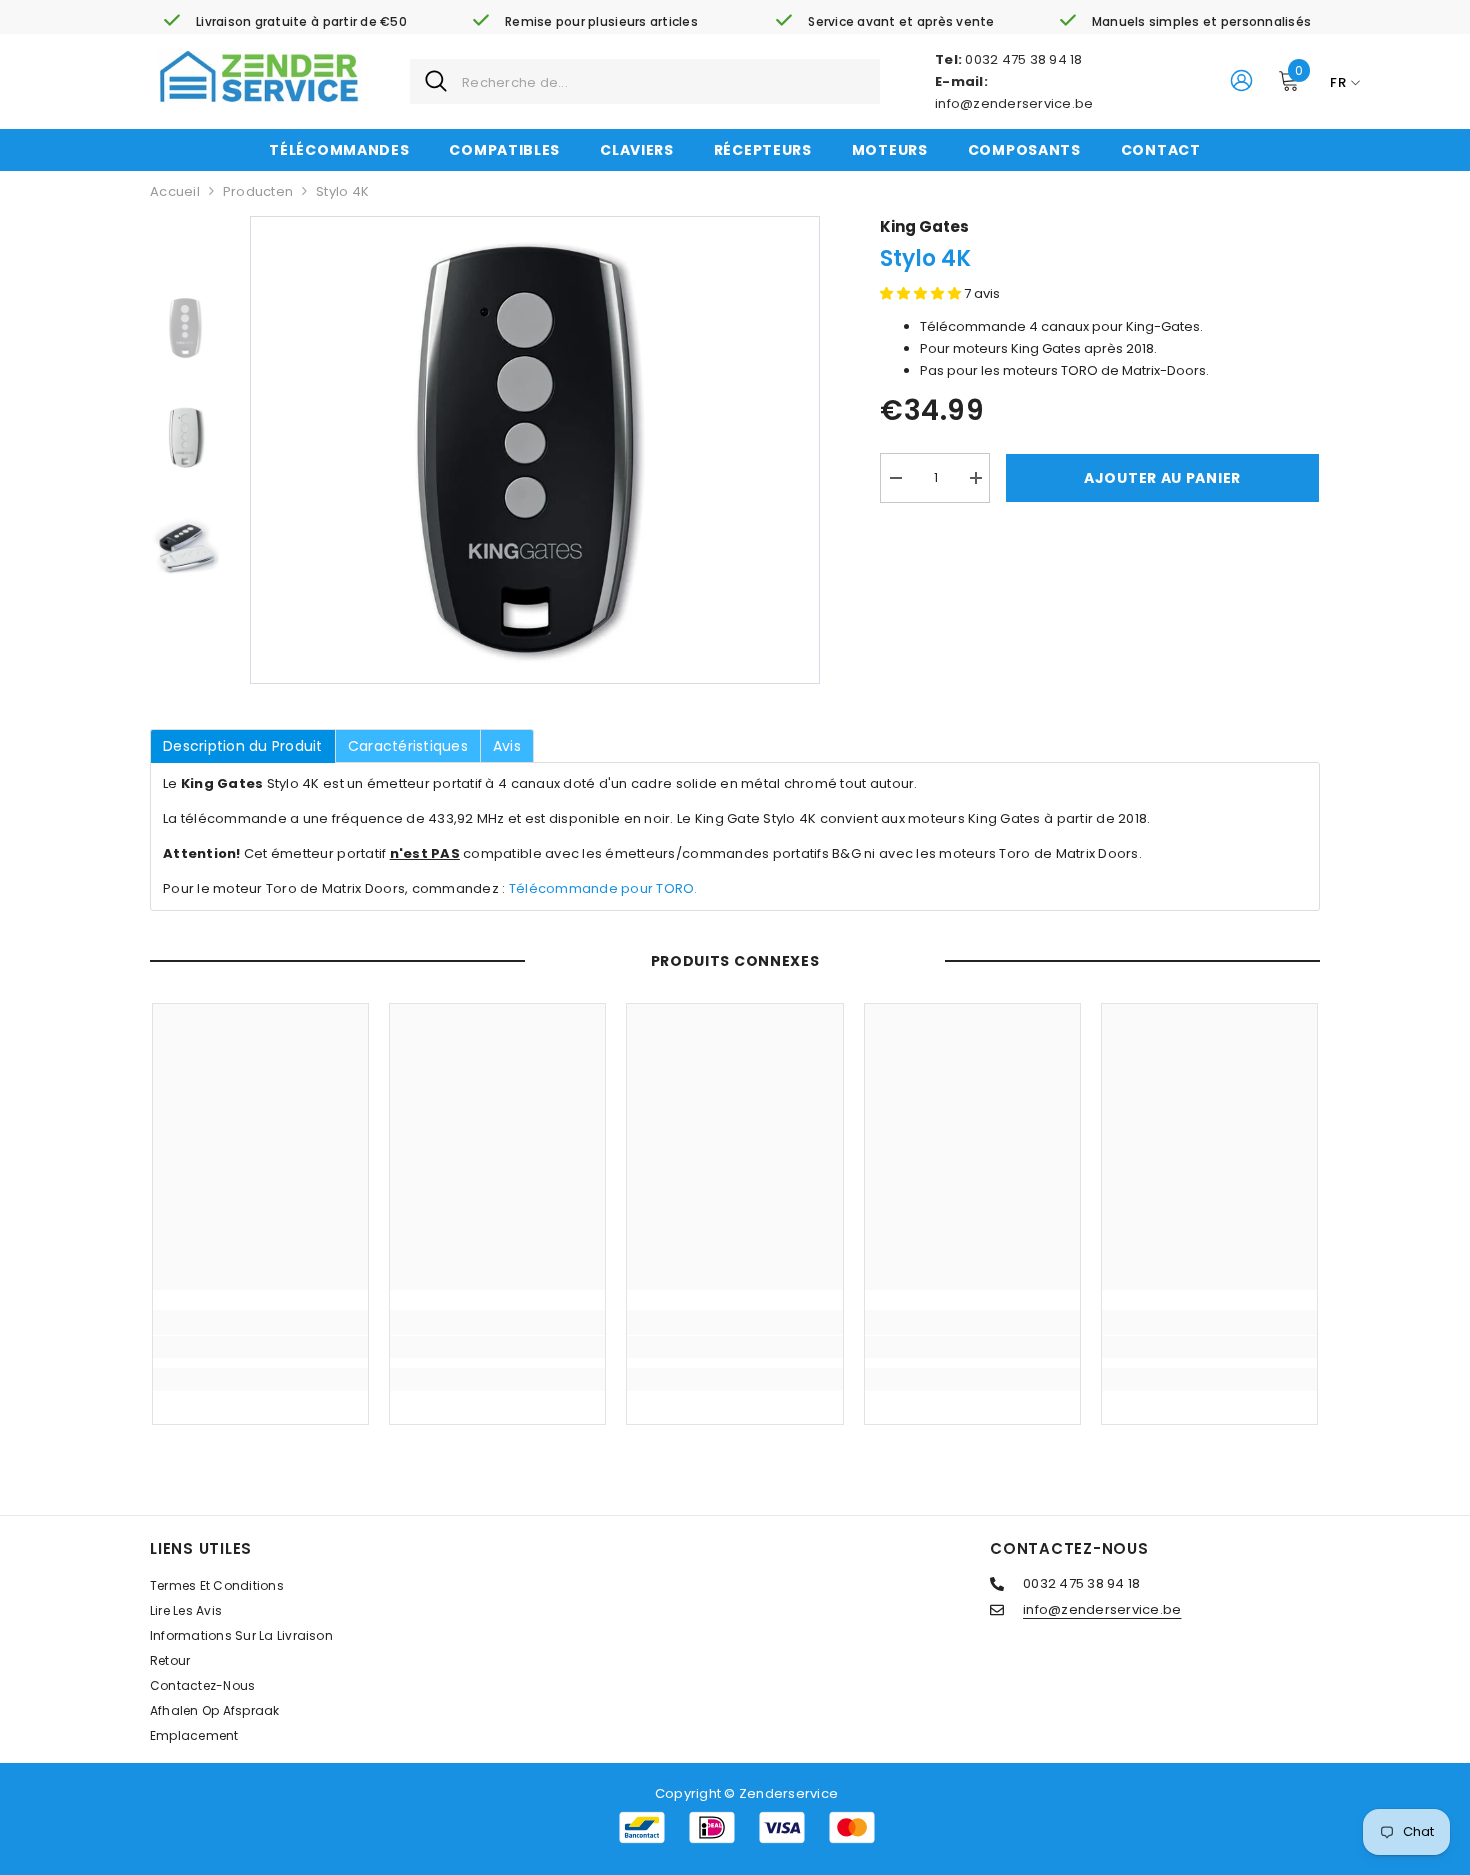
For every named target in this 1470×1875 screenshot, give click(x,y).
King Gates (924, 226)
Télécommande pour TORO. (603, 888)
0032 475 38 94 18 (1023, 59)
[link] (285, 22)
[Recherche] (645, 81)
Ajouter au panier (1162, 478)
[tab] (243, 746)
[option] (535, 450)
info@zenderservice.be (1014, 103)
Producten (258, 191)
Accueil (175, 191)
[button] (922, 293)
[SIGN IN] (1241, 79)
